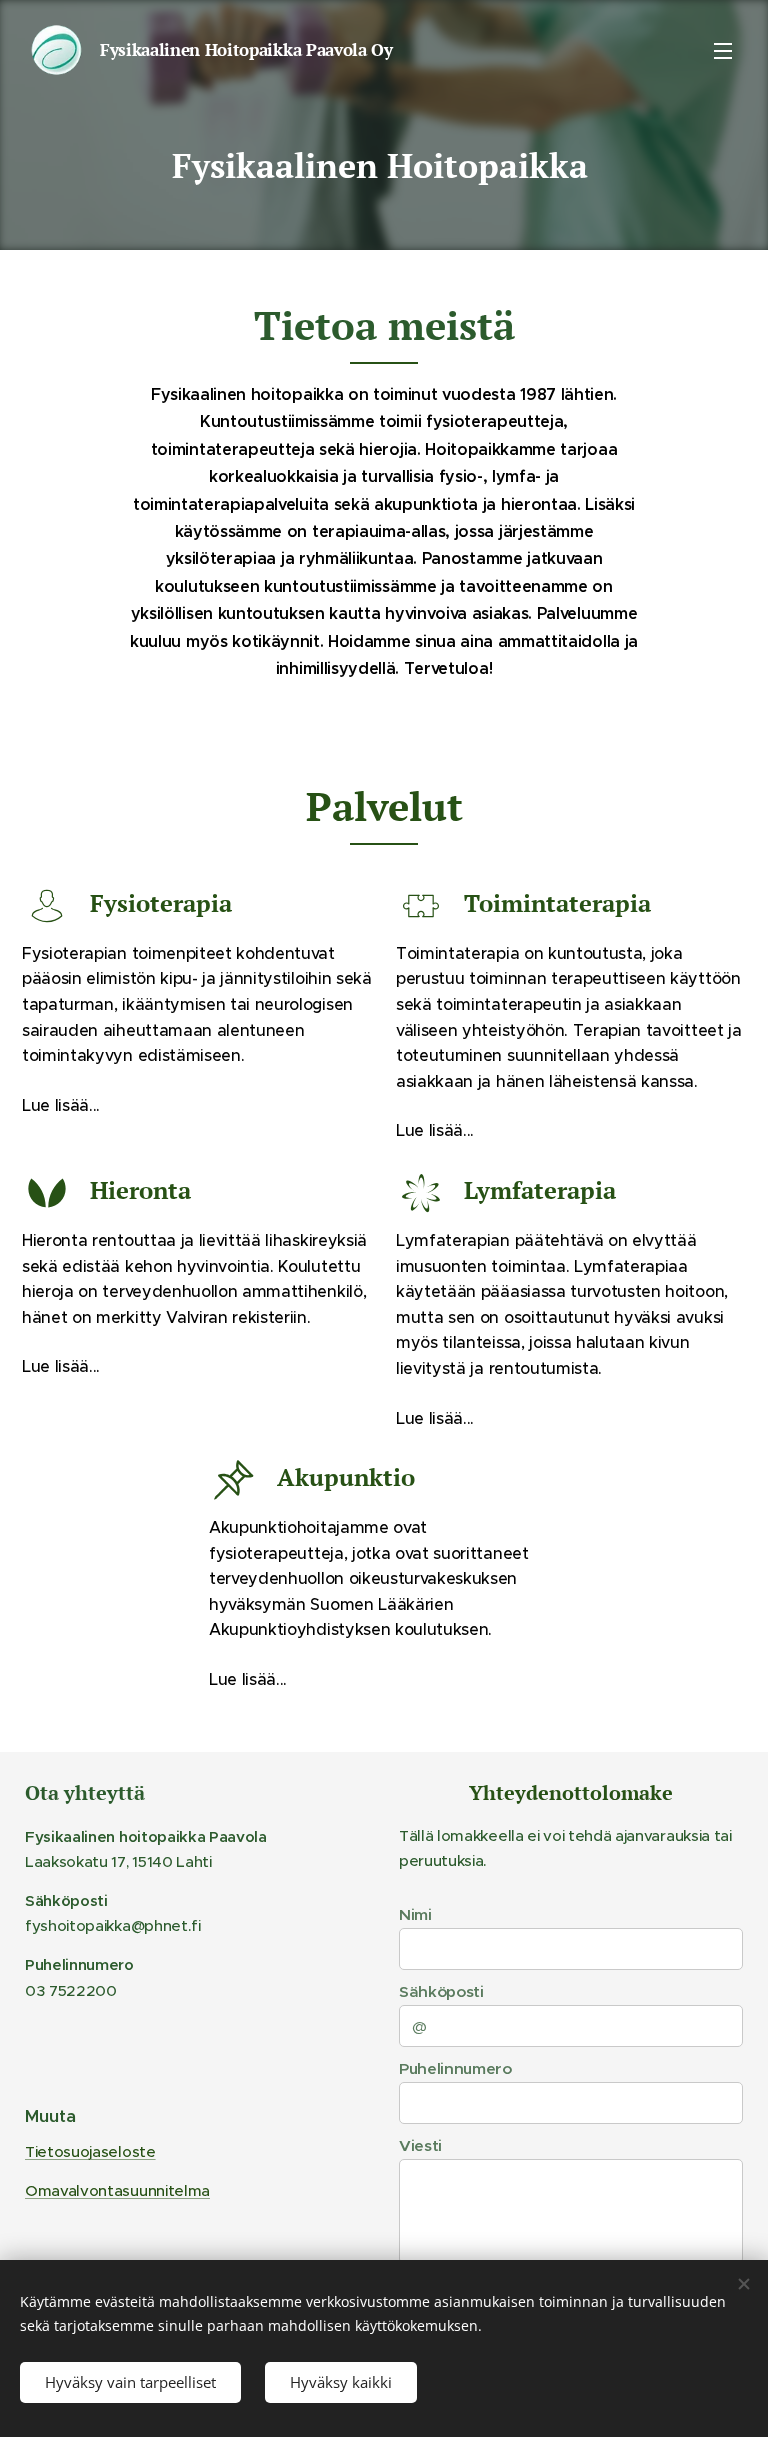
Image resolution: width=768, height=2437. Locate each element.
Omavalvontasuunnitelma (117, 2190)
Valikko (723, 50)
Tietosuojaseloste (90, 2151)
